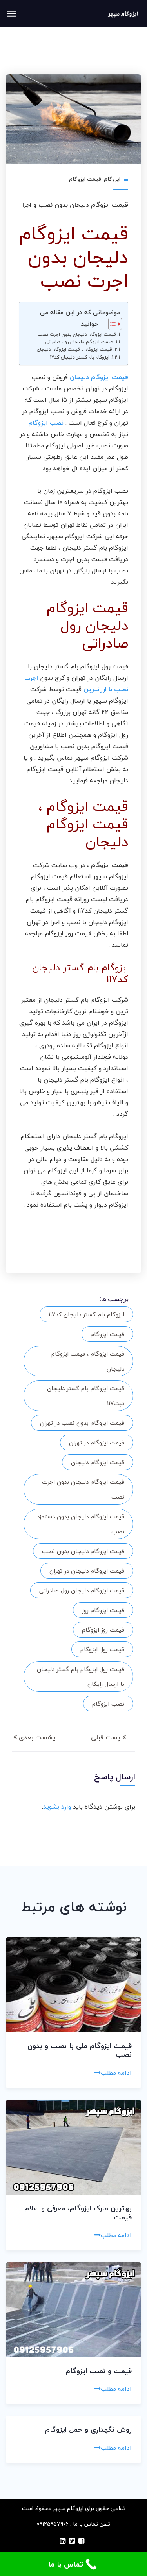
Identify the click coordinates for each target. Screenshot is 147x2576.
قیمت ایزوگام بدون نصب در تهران (82, 1423)
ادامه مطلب (116, 2073)
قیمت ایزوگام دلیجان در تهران (87, 1571)
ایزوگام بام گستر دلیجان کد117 (79, 357)
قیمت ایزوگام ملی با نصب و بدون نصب (80, 2050)
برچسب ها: (114, 1299)
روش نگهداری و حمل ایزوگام (88, 2430)
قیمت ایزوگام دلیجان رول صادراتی (79, 342)
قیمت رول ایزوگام (102, 1649)
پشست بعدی (36, 1737)
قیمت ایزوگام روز (103, 1610)
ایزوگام (112, 179)
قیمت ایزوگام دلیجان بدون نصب (83, 1551)
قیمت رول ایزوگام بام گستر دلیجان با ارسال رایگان (81, 1676)
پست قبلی (107, 1737)
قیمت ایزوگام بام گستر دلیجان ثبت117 (86, 1396)
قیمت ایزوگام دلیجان (98, 1462)
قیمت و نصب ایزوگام (99, 2371)
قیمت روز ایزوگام (103, 1630)
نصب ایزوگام (46, 423)
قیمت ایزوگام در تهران (97, 1443)
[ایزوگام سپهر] (123, 14)
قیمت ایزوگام (85, 179)
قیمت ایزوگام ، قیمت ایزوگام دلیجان (74, 349)
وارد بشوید (57, 1807)
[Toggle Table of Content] (111, 324)
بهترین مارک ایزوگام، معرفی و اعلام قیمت (78, 2213)
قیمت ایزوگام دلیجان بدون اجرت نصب (77, 334)
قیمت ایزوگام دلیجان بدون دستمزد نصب (81, 1524)
